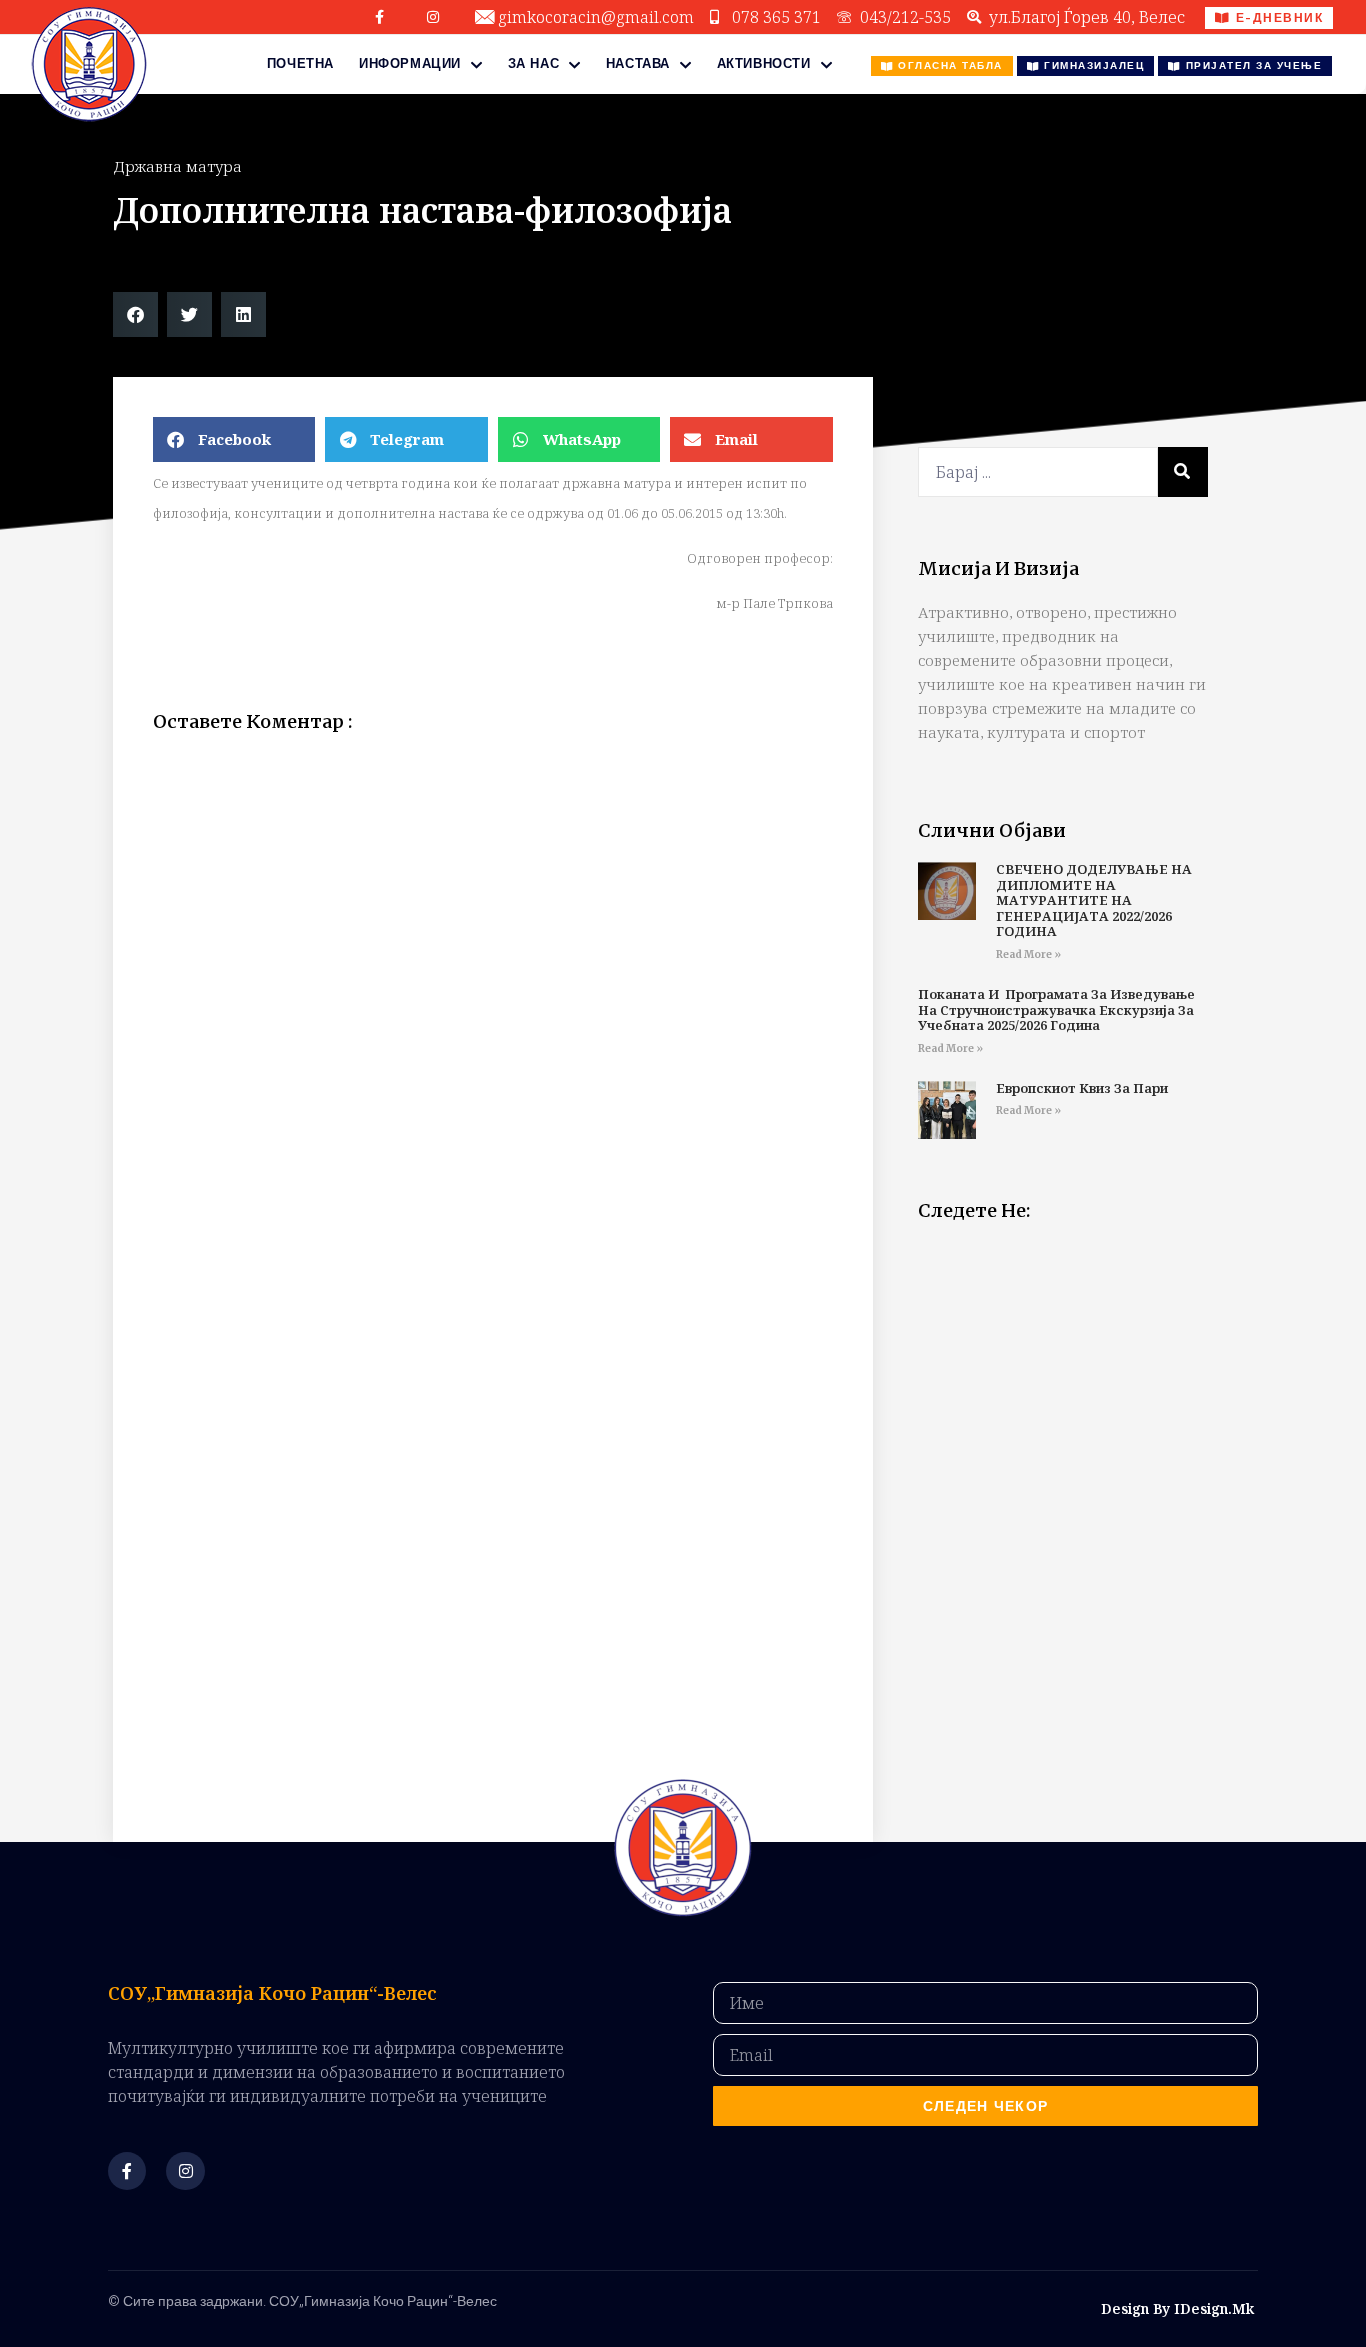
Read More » (1028, 954)
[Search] (1183, 472)
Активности (764, 63)
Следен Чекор (986, 2106)
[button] (135, 314)
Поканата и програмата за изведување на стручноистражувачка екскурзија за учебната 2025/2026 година (1056, 1009)
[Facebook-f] (380, 17)
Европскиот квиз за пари (1082, 1088)
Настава (638, 63)
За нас (534, 63)
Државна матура (177, 166)
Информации (410, 63)
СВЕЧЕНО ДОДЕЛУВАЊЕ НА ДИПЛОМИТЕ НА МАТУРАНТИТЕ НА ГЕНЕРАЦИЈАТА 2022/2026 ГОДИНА (1094, 900)
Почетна (300, 63)
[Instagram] (433, 17)
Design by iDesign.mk (1177, 2308)
